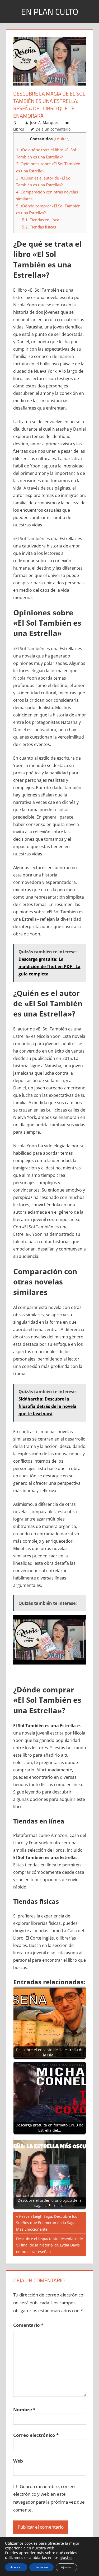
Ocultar (62, 139)
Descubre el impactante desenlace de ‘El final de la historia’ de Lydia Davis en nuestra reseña (49, 2245)
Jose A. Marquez (44, 123)
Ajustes (66, 2567)
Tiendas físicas (39, 227)
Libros (19, 129)
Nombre (24, 2410)
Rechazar (41, 2567)
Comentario (28, 2325)
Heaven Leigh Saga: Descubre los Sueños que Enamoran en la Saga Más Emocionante (47, 2223)
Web (18, 2461)
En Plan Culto (50, 12)
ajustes (66, 2558)
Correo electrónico (36, 2435)
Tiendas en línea (41, 220)
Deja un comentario (53, 129)
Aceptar (16, 2567)
